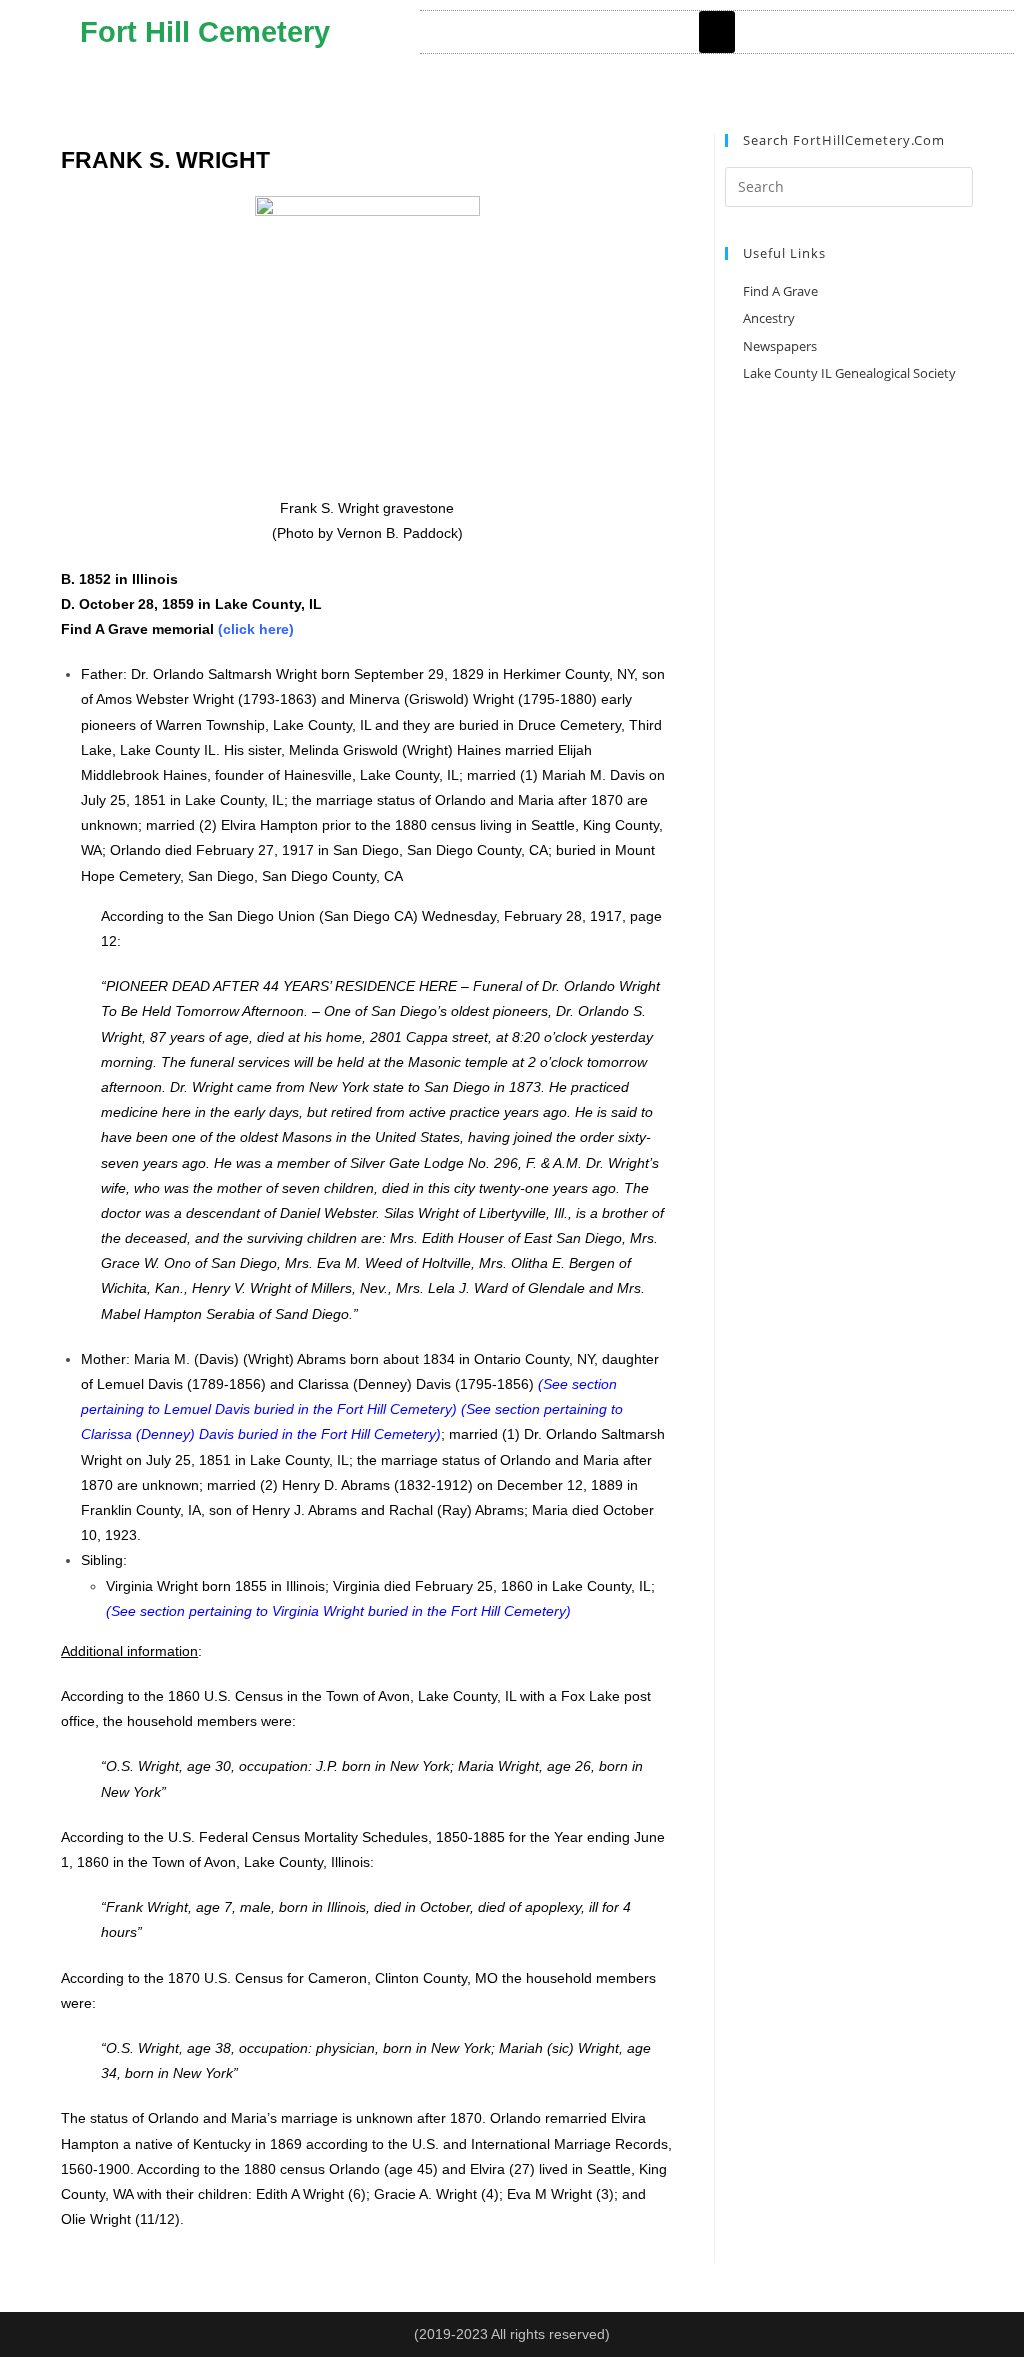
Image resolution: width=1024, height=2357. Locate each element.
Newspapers (780, 346)
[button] (717, 32)
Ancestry (769, 318)
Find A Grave (780, 291)
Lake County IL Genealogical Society (849, 373)
